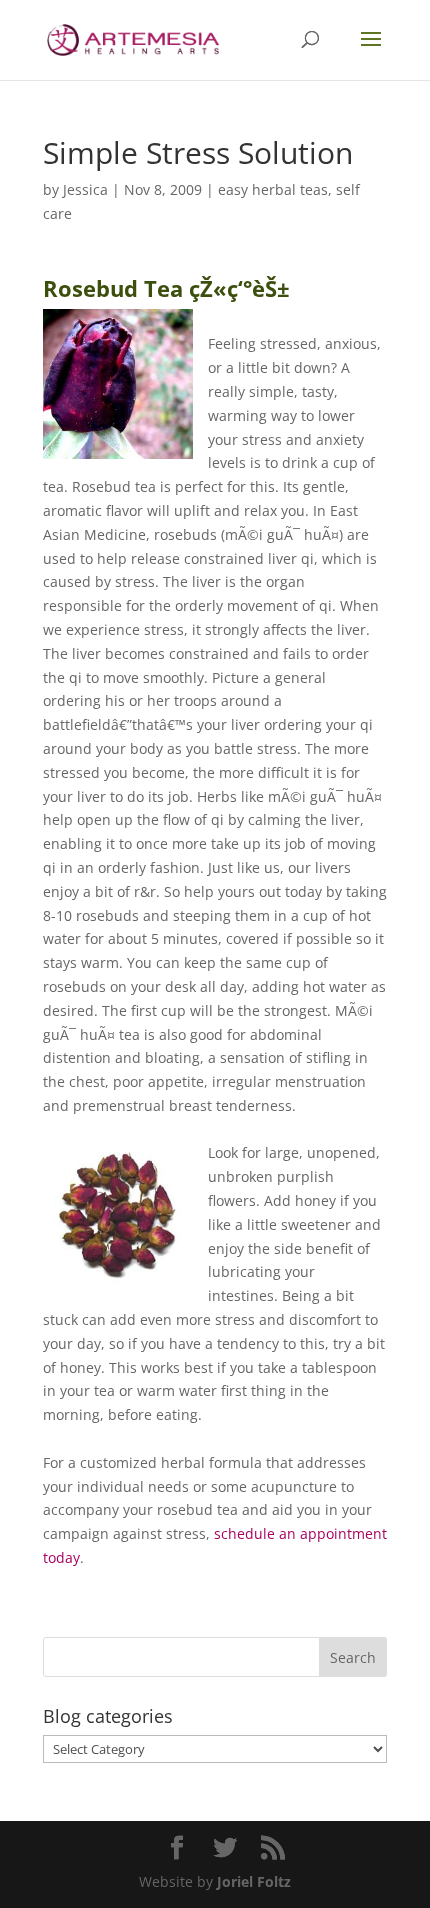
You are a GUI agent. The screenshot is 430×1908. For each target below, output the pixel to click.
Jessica (85, 189)
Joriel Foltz (254, 1881)
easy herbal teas (273, 189)
